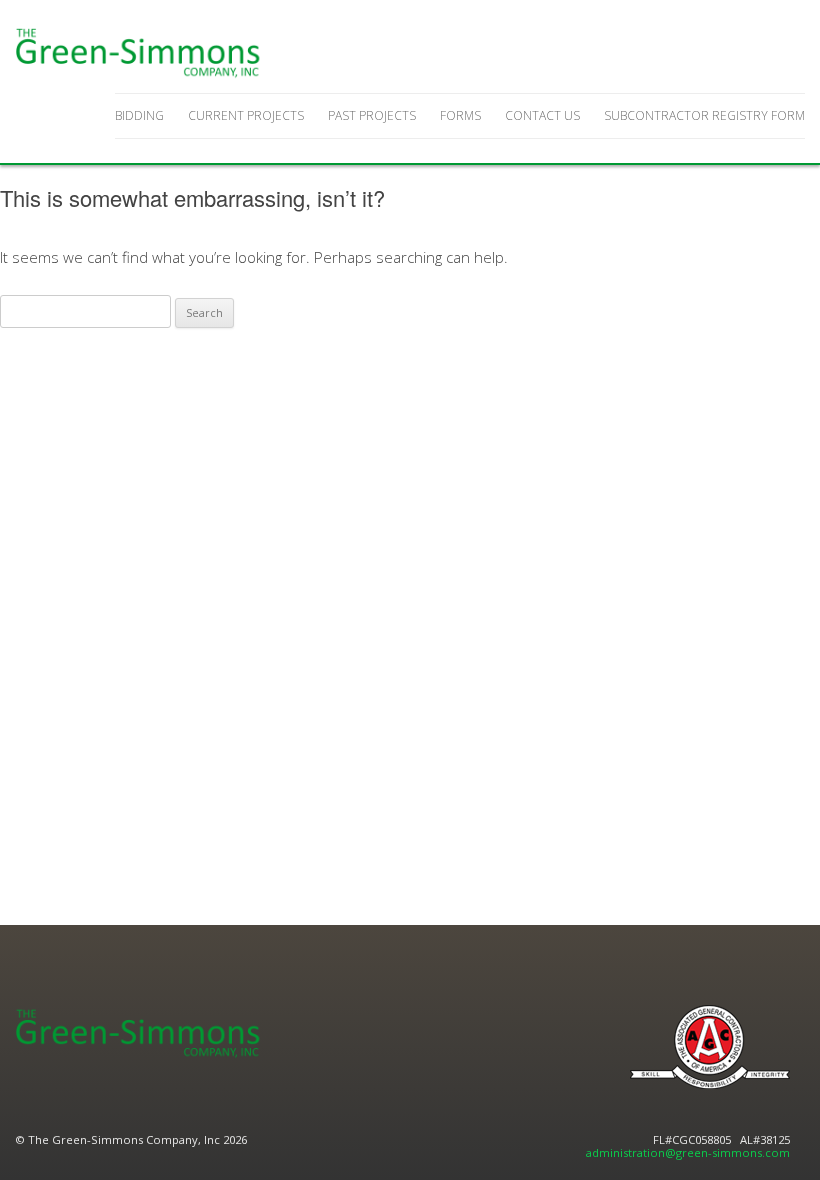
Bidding (139, 115)
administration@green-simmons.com (688, 1152)
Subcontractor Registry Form (704, 115)
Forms (460, 115)
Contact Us (542, 115)
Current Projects (246, 115)
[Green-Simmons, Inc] (140, 53)
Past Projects (372, 115)
